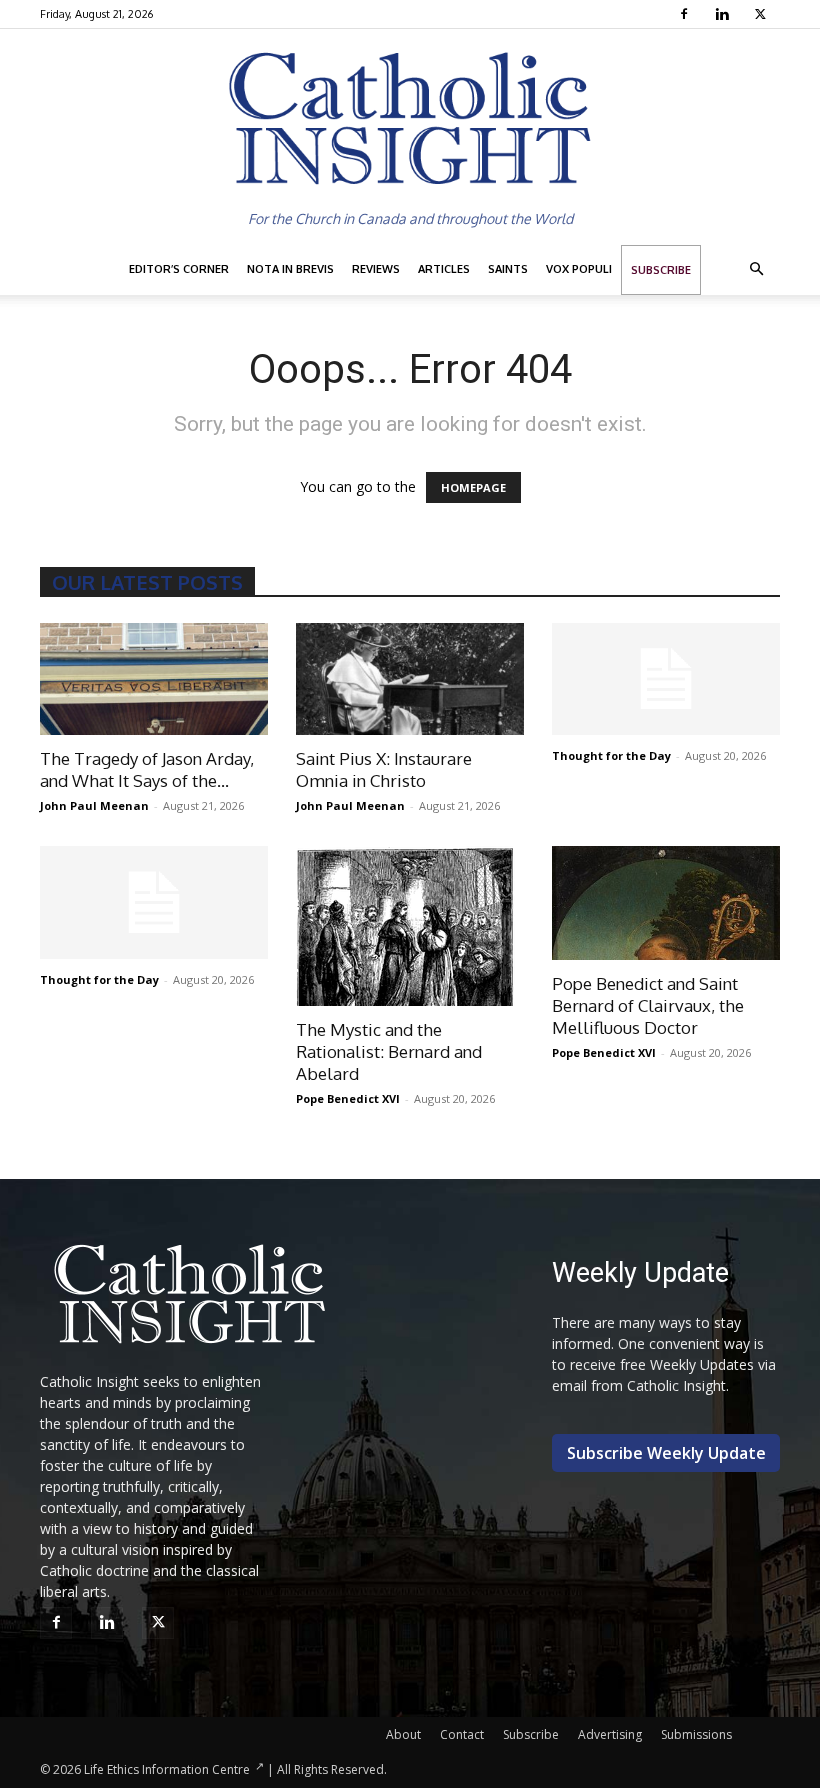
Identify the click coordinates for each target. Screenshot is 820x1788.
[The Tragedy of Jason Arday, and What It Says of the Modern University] (154, 679)
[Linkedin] (724, 14)
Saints (508, 269)
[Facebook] (686, 14)
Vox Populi (579, 269)
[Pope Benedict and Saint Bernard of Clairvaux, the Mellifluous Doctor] (666, 903)
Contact (462, 1734)
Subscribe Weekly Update (666, 1453)
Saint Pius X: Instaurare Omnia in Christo (384, 769)
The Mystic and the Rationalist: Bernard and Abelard (389, 1051)
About (403, 1734)
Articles (444, 269)
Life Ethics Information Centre (167, 1769)
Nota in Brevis (290, 269)
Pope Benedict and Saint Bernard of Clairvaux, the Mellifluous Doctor (648, 1005)
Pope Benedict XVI (348, 1098)
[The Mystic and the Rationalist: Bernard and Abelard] (410, 926)
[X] (762, 14)
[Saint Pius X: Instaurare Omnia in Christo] (410, 679)
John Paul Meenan (94, 805)
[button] (756, 269)
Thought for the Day (611, 755)
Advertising (610, 1734)
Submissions (696, 1734)
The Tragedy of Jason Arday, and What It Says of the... (147, 769)
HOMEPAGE (473, 487)
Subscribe (661, 270)
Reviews (376, 269)
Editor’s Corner (179, 269)
